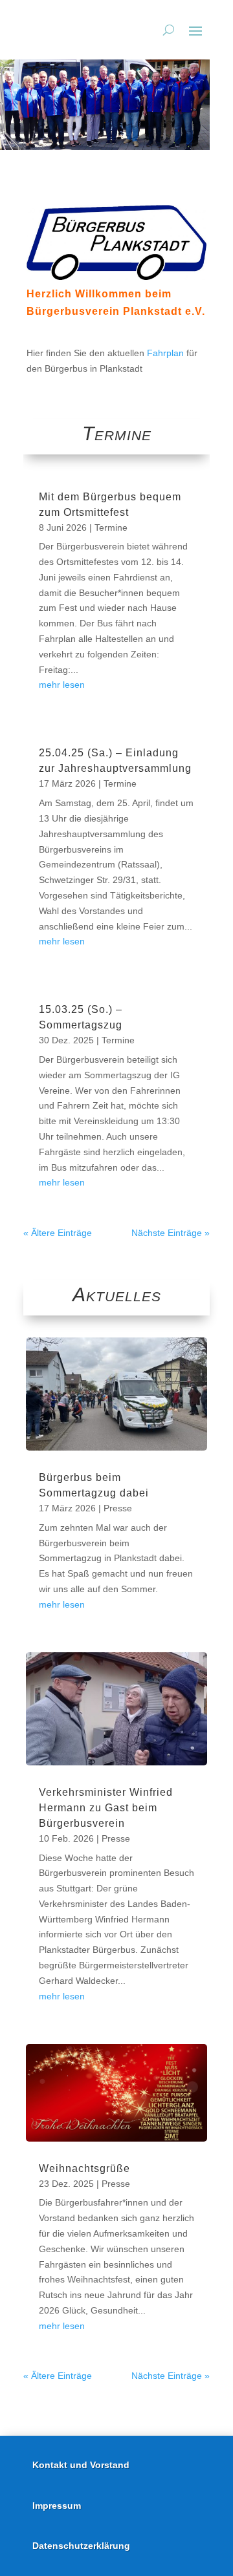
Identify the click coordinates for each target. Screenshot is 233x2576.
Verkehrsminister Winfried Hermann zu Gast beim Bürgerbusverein (106, 1808)
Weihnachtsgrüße (84, 2168)
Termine (111, 527)
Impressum (57, 2506)
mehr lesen (62, 685)
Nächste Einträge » (171, 1233)
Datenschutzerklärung (81, 2546)
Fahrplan (165, 353)
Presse (118, 1508)
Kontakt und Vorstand (81, 2465)
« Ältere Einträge (58, 1233)
